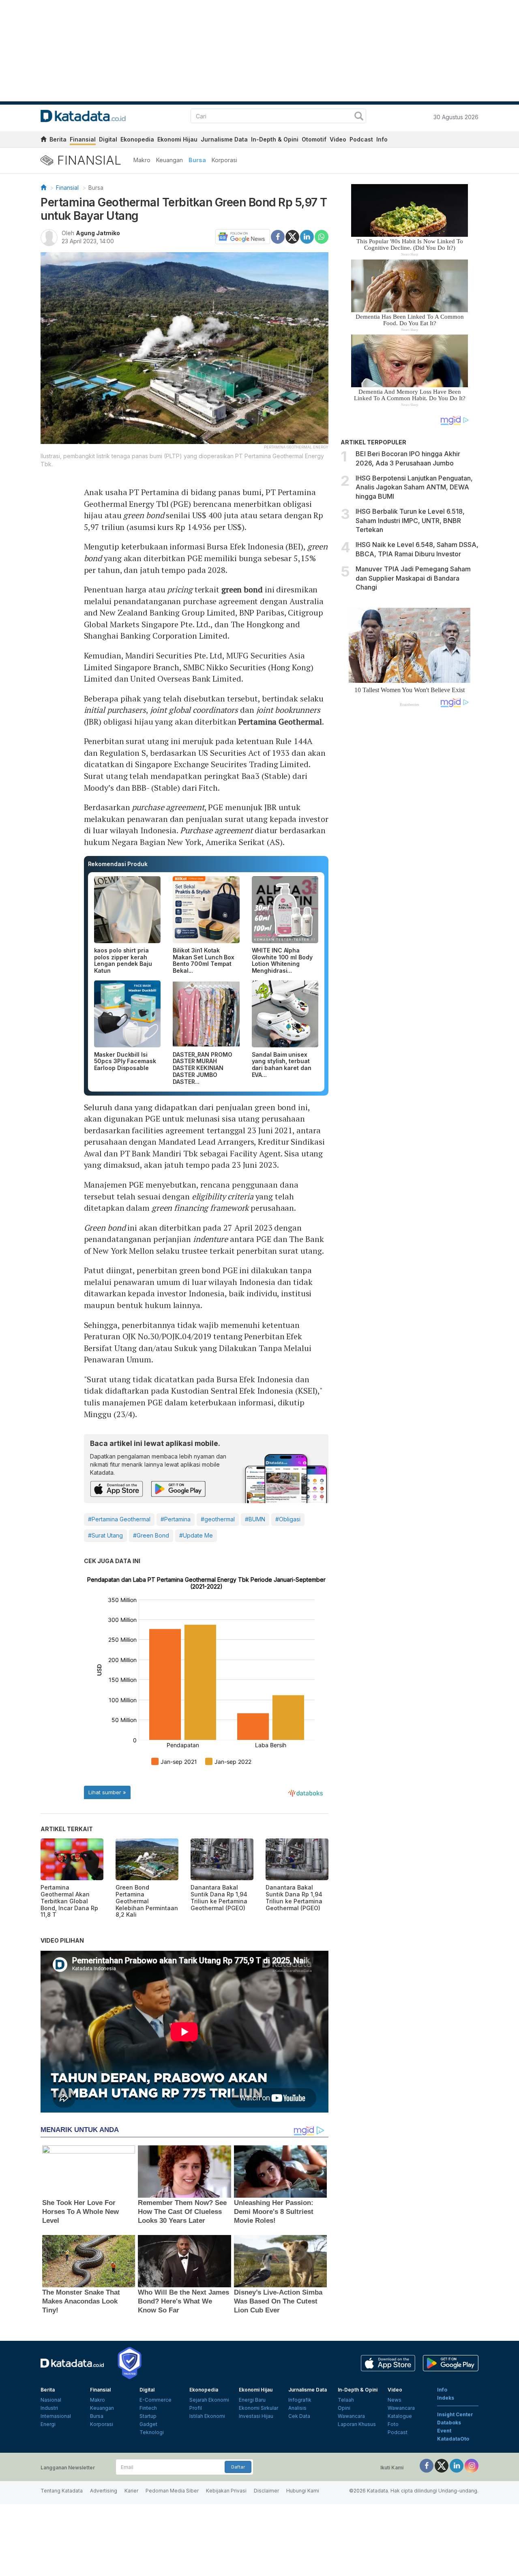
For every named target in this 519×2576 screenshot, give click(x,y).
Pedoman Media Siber (172, 2491)
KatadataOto (453, 2439)
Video (338, 139)
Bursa (197, 160)
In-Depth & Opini (275, 139)
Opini (344, 2408)
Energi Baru (252, 2400)
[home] (43, 140)
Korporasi (224, 160)
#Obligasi (288, 1519)
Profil (196, 2408)
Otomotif (314, 139)
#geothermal (218, 1519)
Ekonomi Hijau (177, 139)
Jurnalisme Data (224, 139)
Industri (49, 2408)
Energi (48, 2424)
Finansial (83, 139)
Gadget (148, 2424)
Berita (58, 139)
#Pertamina (176, 1519)
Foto (393, 2424)
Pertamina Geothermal (280, 722)
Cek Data (299, 2416)
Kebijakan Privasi (226, 2491)
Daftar (238, 2467)
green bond (242, 589)
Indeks (446, 2398)
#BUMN (255, 1519)
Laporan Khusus (357, 2424)
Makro (142, 160)
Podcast (361, 139)
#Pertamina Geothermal (119, 1519)
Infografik (300, 2400)
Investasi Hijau (256, 2416)
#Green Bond (151, 1535)
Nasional (51, 2400)
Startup (148, 2416)
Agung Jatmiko (98, 233)
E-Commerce (155, 2400)
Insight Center (455, 2414)
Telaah (346, 2400)
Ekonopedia (137, 139)
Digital (108, 139)
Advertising (104, 2491)
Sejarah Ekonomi (209, 2400)
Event (444, 2431)
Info (382, 139)
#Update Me (196, 1535)
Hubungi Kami (303, 2491)
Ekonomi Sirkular (258, 2408)
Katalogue (400, 2416)
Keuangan (169, 160)
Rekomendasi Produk (118, 864)
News (395, 2400)
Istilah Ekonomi (207, 2416)
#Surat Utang (105, 1535)
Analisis (297, 2408)
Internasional (56, 2416)
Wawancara (351, 2416)
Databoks (449, 2423)
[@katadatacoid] (472, 2465)
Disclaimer (266, 2491)
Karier (131, 2491)
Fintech (148, 2408)
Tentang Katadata (62, 2491)
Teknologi (152, 2432)
